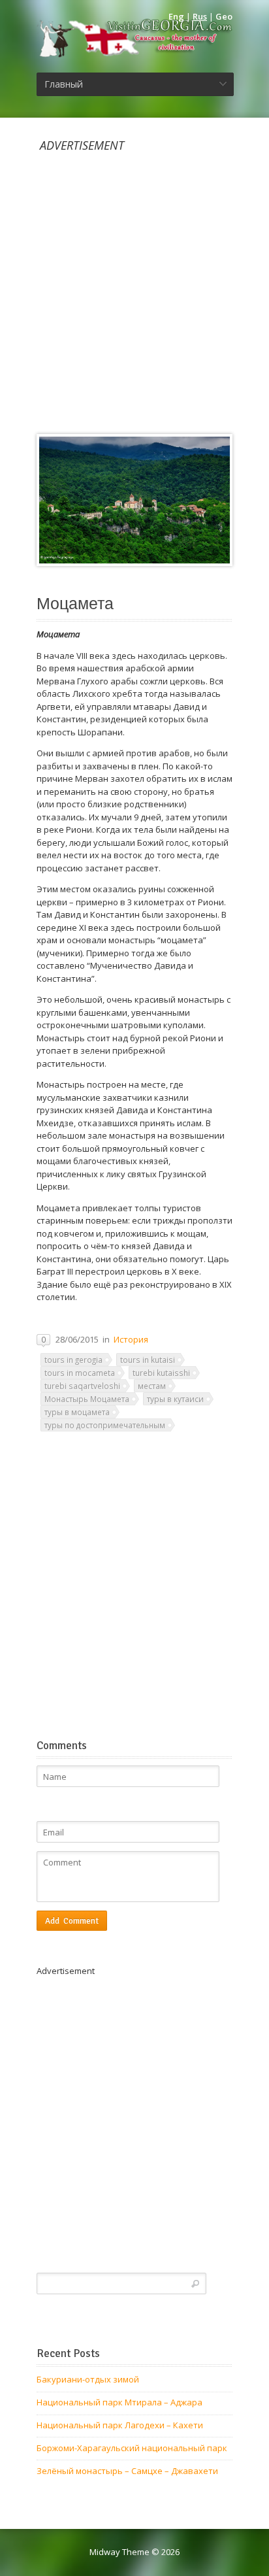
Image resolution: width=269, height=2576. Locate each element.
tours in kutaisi (148, 1360)
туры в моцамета (77, 1412)
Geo (224, 16)
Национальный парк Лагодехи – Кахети (120, 2425)
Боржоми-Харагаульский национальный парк (132, 2448)
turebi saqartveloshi (82, 1386)
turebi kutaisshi (161, 1373)
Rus (200, 16)
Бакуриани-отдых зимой (88, 2379)
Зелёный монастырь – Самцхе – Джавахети (127, 2471)
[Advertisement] (134, 286)
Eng (176, 16)
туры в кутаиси (175, 1399)
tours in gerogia (73, 1360)
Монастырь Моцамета (87, 1399)
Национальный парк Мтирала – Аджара (119, 2402)
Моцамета (75, 604)
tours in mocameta (80, 1373)
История (131, 1339)
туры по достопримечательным (105, 1425)
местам (152, 1386)
